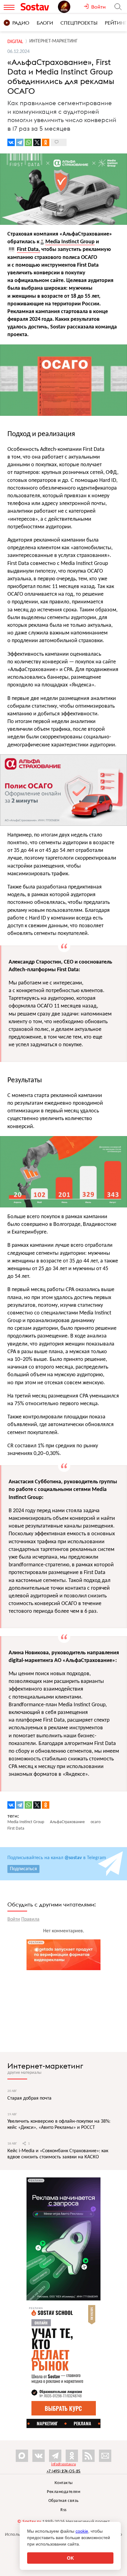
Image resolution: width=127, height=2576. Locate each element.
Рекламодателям (63, 2492)
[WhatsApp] (28, 142)
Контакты (64, 2483)
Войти (14, 1919)
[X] (37, 142)
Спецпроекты (79, 23)
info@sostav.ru (63, 2464)
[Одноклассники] (46, 142)
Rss (63, 2510)
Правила (30, 1919)
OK (70, 2558)
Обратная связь (64, 2501)
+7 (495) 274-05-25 (64, 2471)
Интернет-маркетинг (45, 2066)
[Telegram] (20, 142)
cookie (82, 2531)
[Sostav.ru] (38, 7)
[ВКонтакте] (11, 142)
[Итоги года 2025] (71, 7)
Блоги (45, 23)
